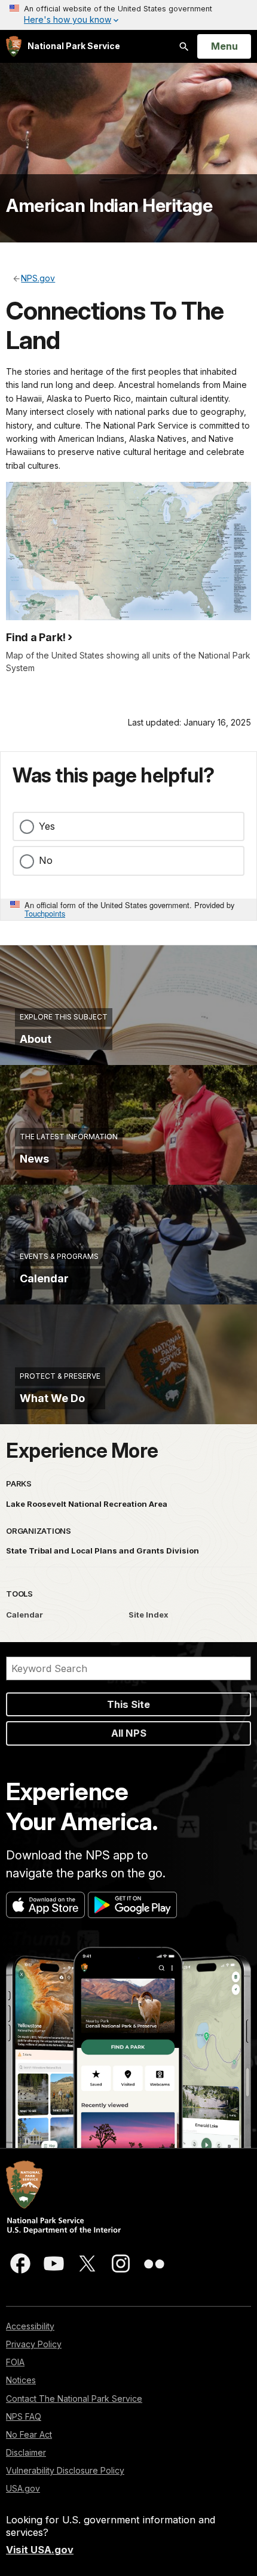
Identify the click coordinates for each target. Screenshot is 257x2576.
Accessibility (30, 2326)
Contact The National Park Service (74, 2398)
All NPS (129, 1733)
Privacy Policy (34, 2344)
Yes (47, 826)
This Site (128, 1704)
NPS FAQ (24, 2416)
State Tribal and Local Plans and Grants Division (103, 1551)
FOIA (15, 2362)
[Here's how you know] (128, 15)
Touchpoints (45, 913)
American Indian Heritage (109, 205)
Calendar (25, 1615)
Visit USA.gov (40, 2550)
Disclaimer (26, 2452)
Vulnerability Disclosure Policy (65, 2470)
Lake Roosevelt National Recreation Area (87, 1504)
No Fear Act (29, 2434)
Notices (21, 2380)
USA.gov (23, 2488)
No (46, 860)
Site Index (149, 1615)
